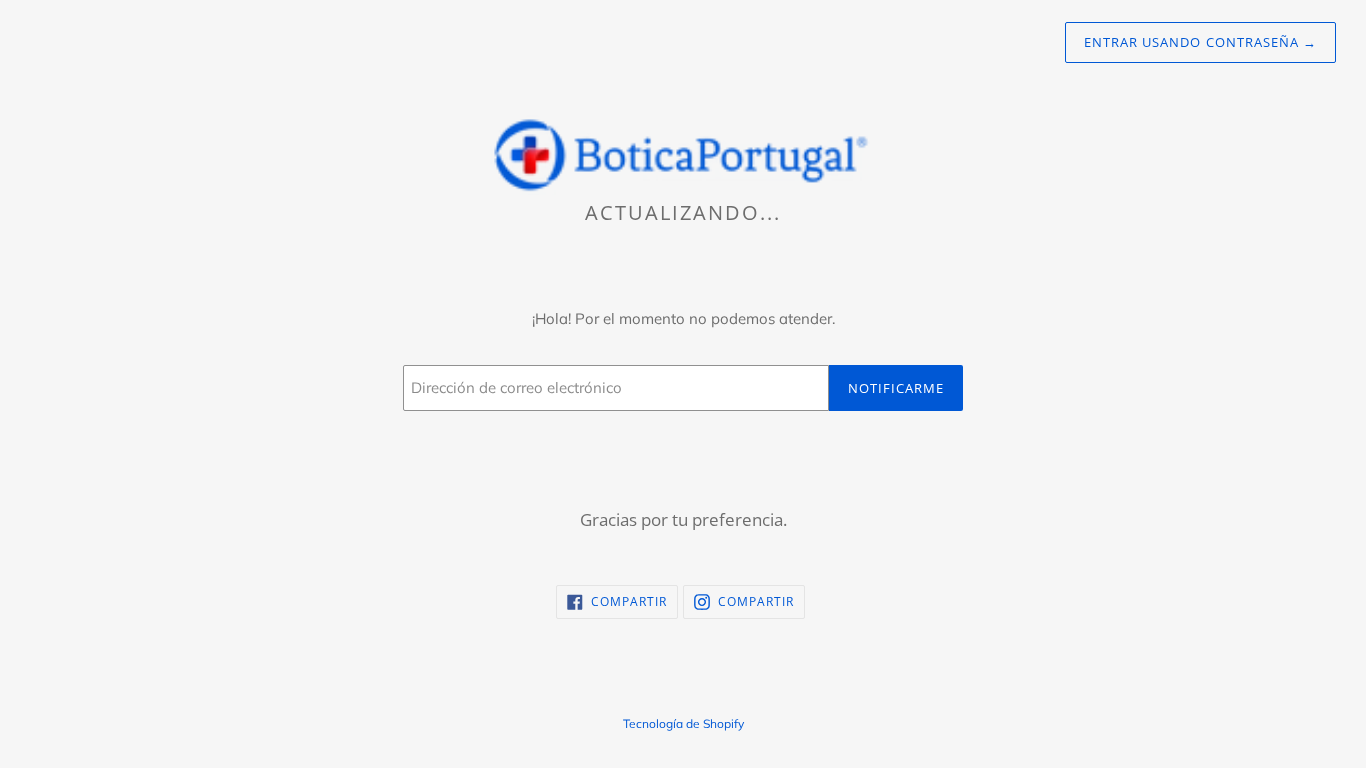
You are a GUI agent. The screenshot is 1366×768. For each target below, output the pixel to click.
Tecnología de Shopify (683, 723)
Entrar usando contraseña (1200, 42)
